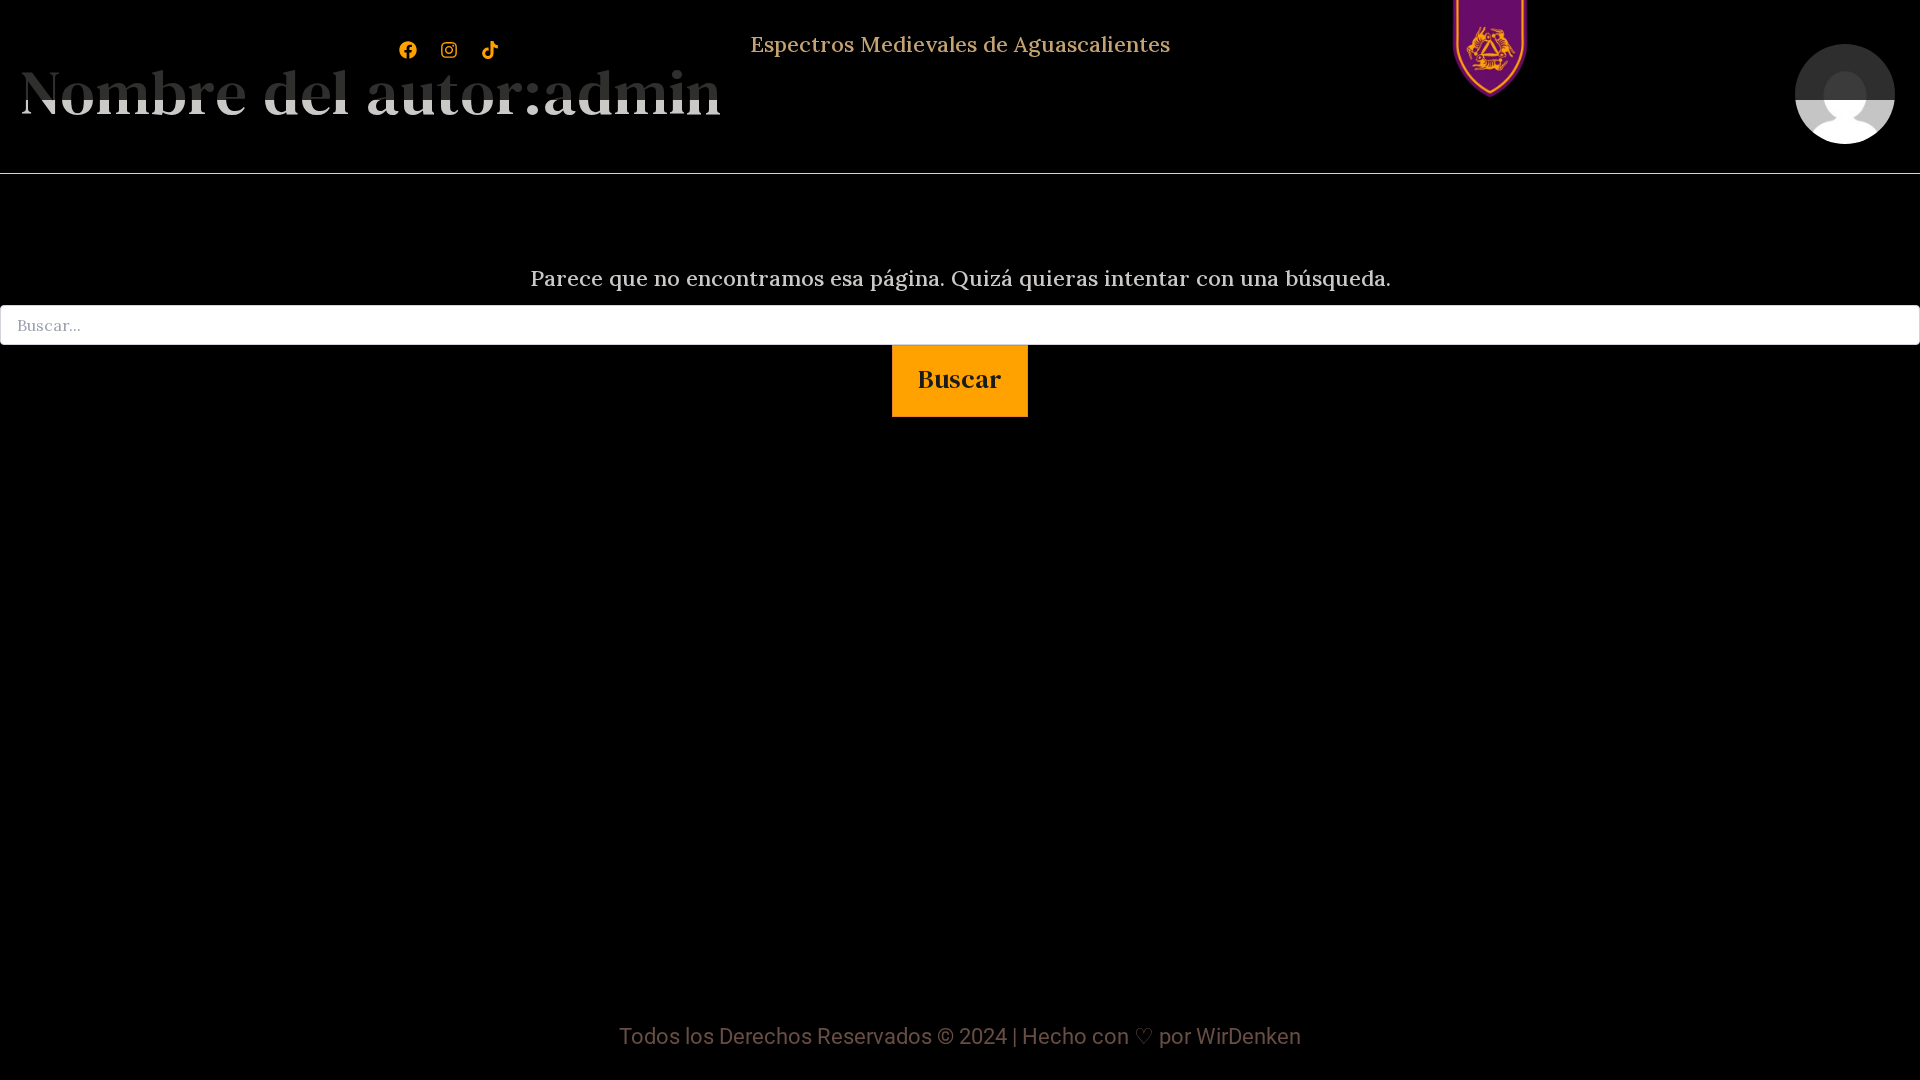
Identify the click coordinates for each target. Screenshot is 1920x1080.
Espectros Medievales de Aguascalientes (960, 44)
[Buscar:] (960, 326)
